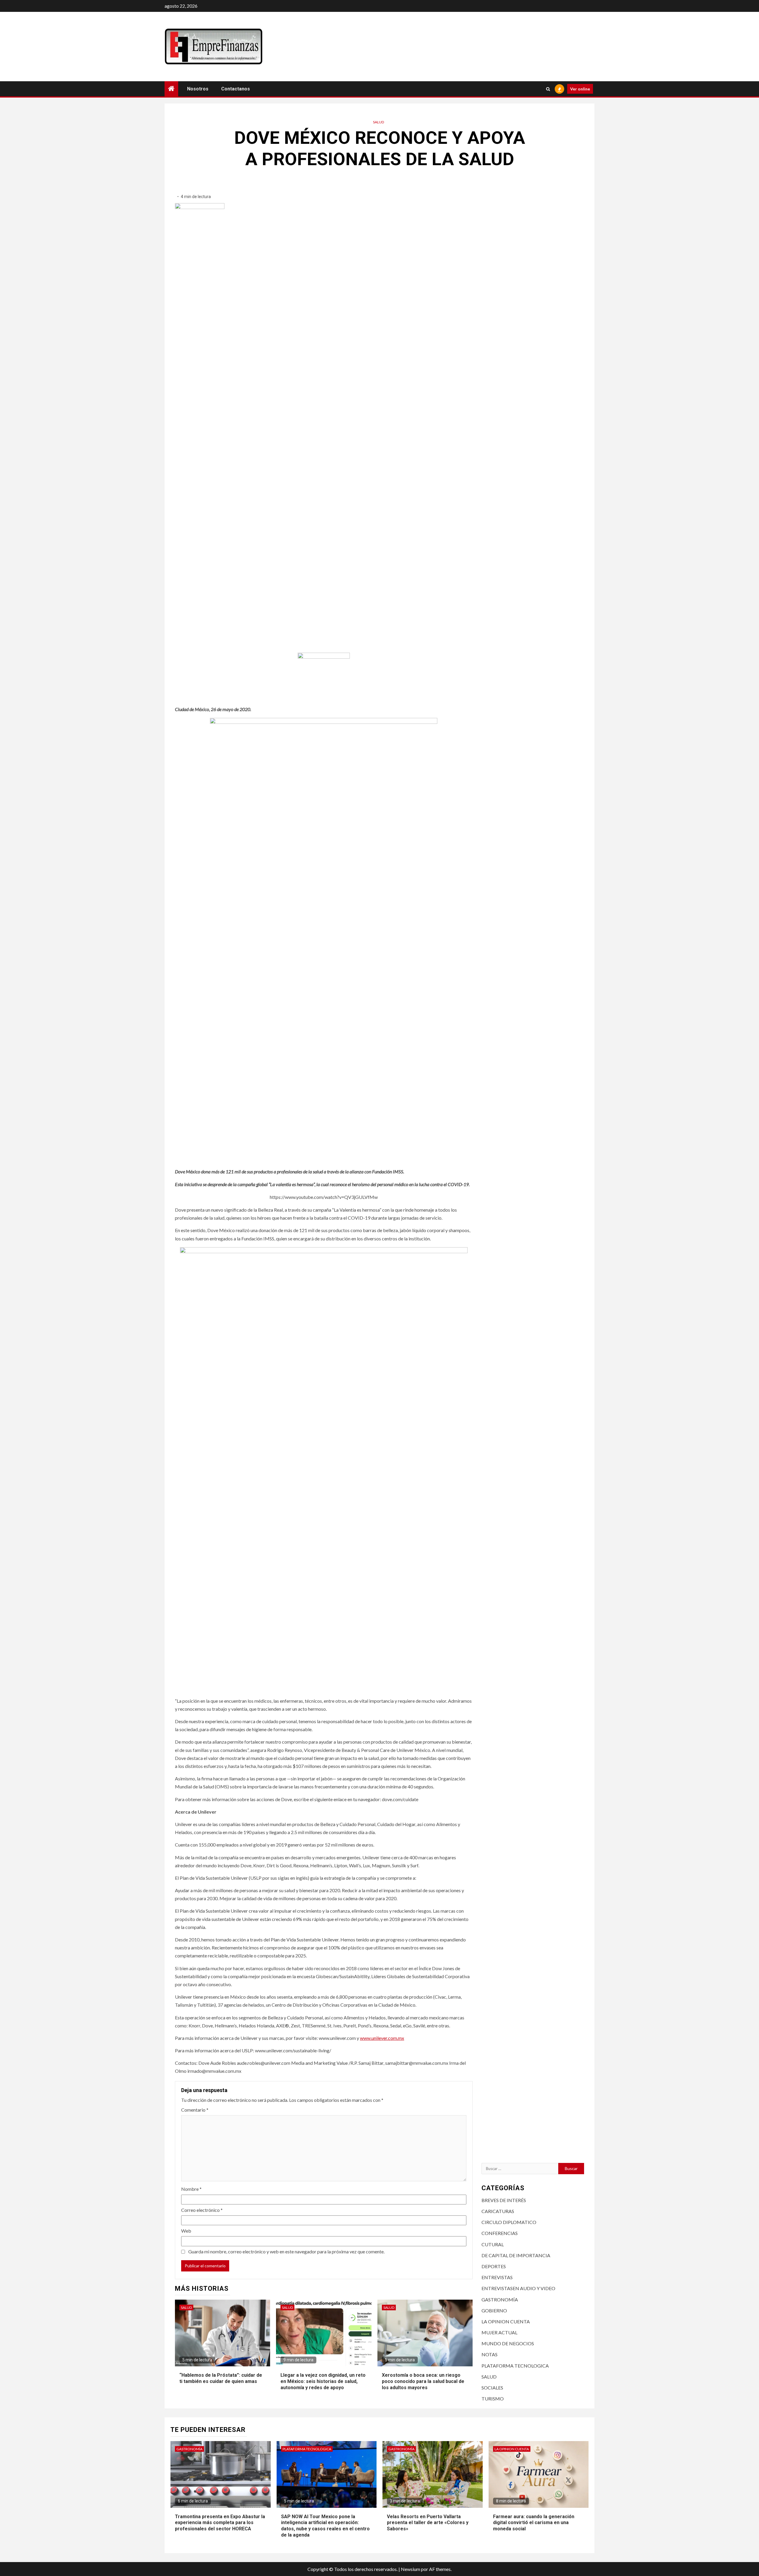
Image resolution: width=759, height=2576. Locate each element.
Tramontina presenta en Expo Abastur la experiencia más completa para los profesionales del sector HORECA (220, 2523)
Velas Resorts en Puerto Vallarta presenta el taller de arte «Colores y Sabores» (428, 2523)
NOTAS (489, 2354)
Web (186, 2231)
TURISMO (493, 2399)
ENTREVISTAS (497, 2277)
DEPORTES (494, 2266)
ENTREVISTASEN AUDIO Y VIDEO (518, 2288)
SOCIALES (492, 2388)
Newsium (410, 2569)
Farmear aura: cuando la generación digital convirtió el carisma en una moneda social (534, 2523)
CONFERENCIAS (500, 2233)
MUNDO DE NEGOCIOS (508, 2343)
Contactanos (236, 89)
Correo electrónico (202, 2210)
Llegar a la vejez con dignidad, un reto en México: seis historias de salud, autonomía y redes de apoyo (323, 2381)
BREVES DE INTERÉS (504, 2200)
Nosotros (198, 89)
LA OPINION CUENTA (506, 2321)
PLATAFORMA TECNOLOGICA (515, 2366)
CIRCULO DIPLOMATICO (509, 2222)
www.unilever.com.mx (382, 2038)
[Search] (548, 89)
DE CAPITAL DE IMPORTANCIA (516, 2255)
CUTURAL (493, 2244)
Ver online (580, 89)
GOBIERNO (494, 2310)
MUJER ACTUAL (499, 2332)
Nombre (191, 2189)
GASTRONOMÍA (500, 2299)
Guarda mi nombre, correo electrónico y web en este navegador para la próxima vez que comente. (286, 2251)
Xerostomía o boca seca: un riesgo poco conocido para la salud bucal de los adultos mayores (423, 2381)
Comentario (195, 2110)
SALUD (378, 122)
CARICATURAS (498, 2211)
